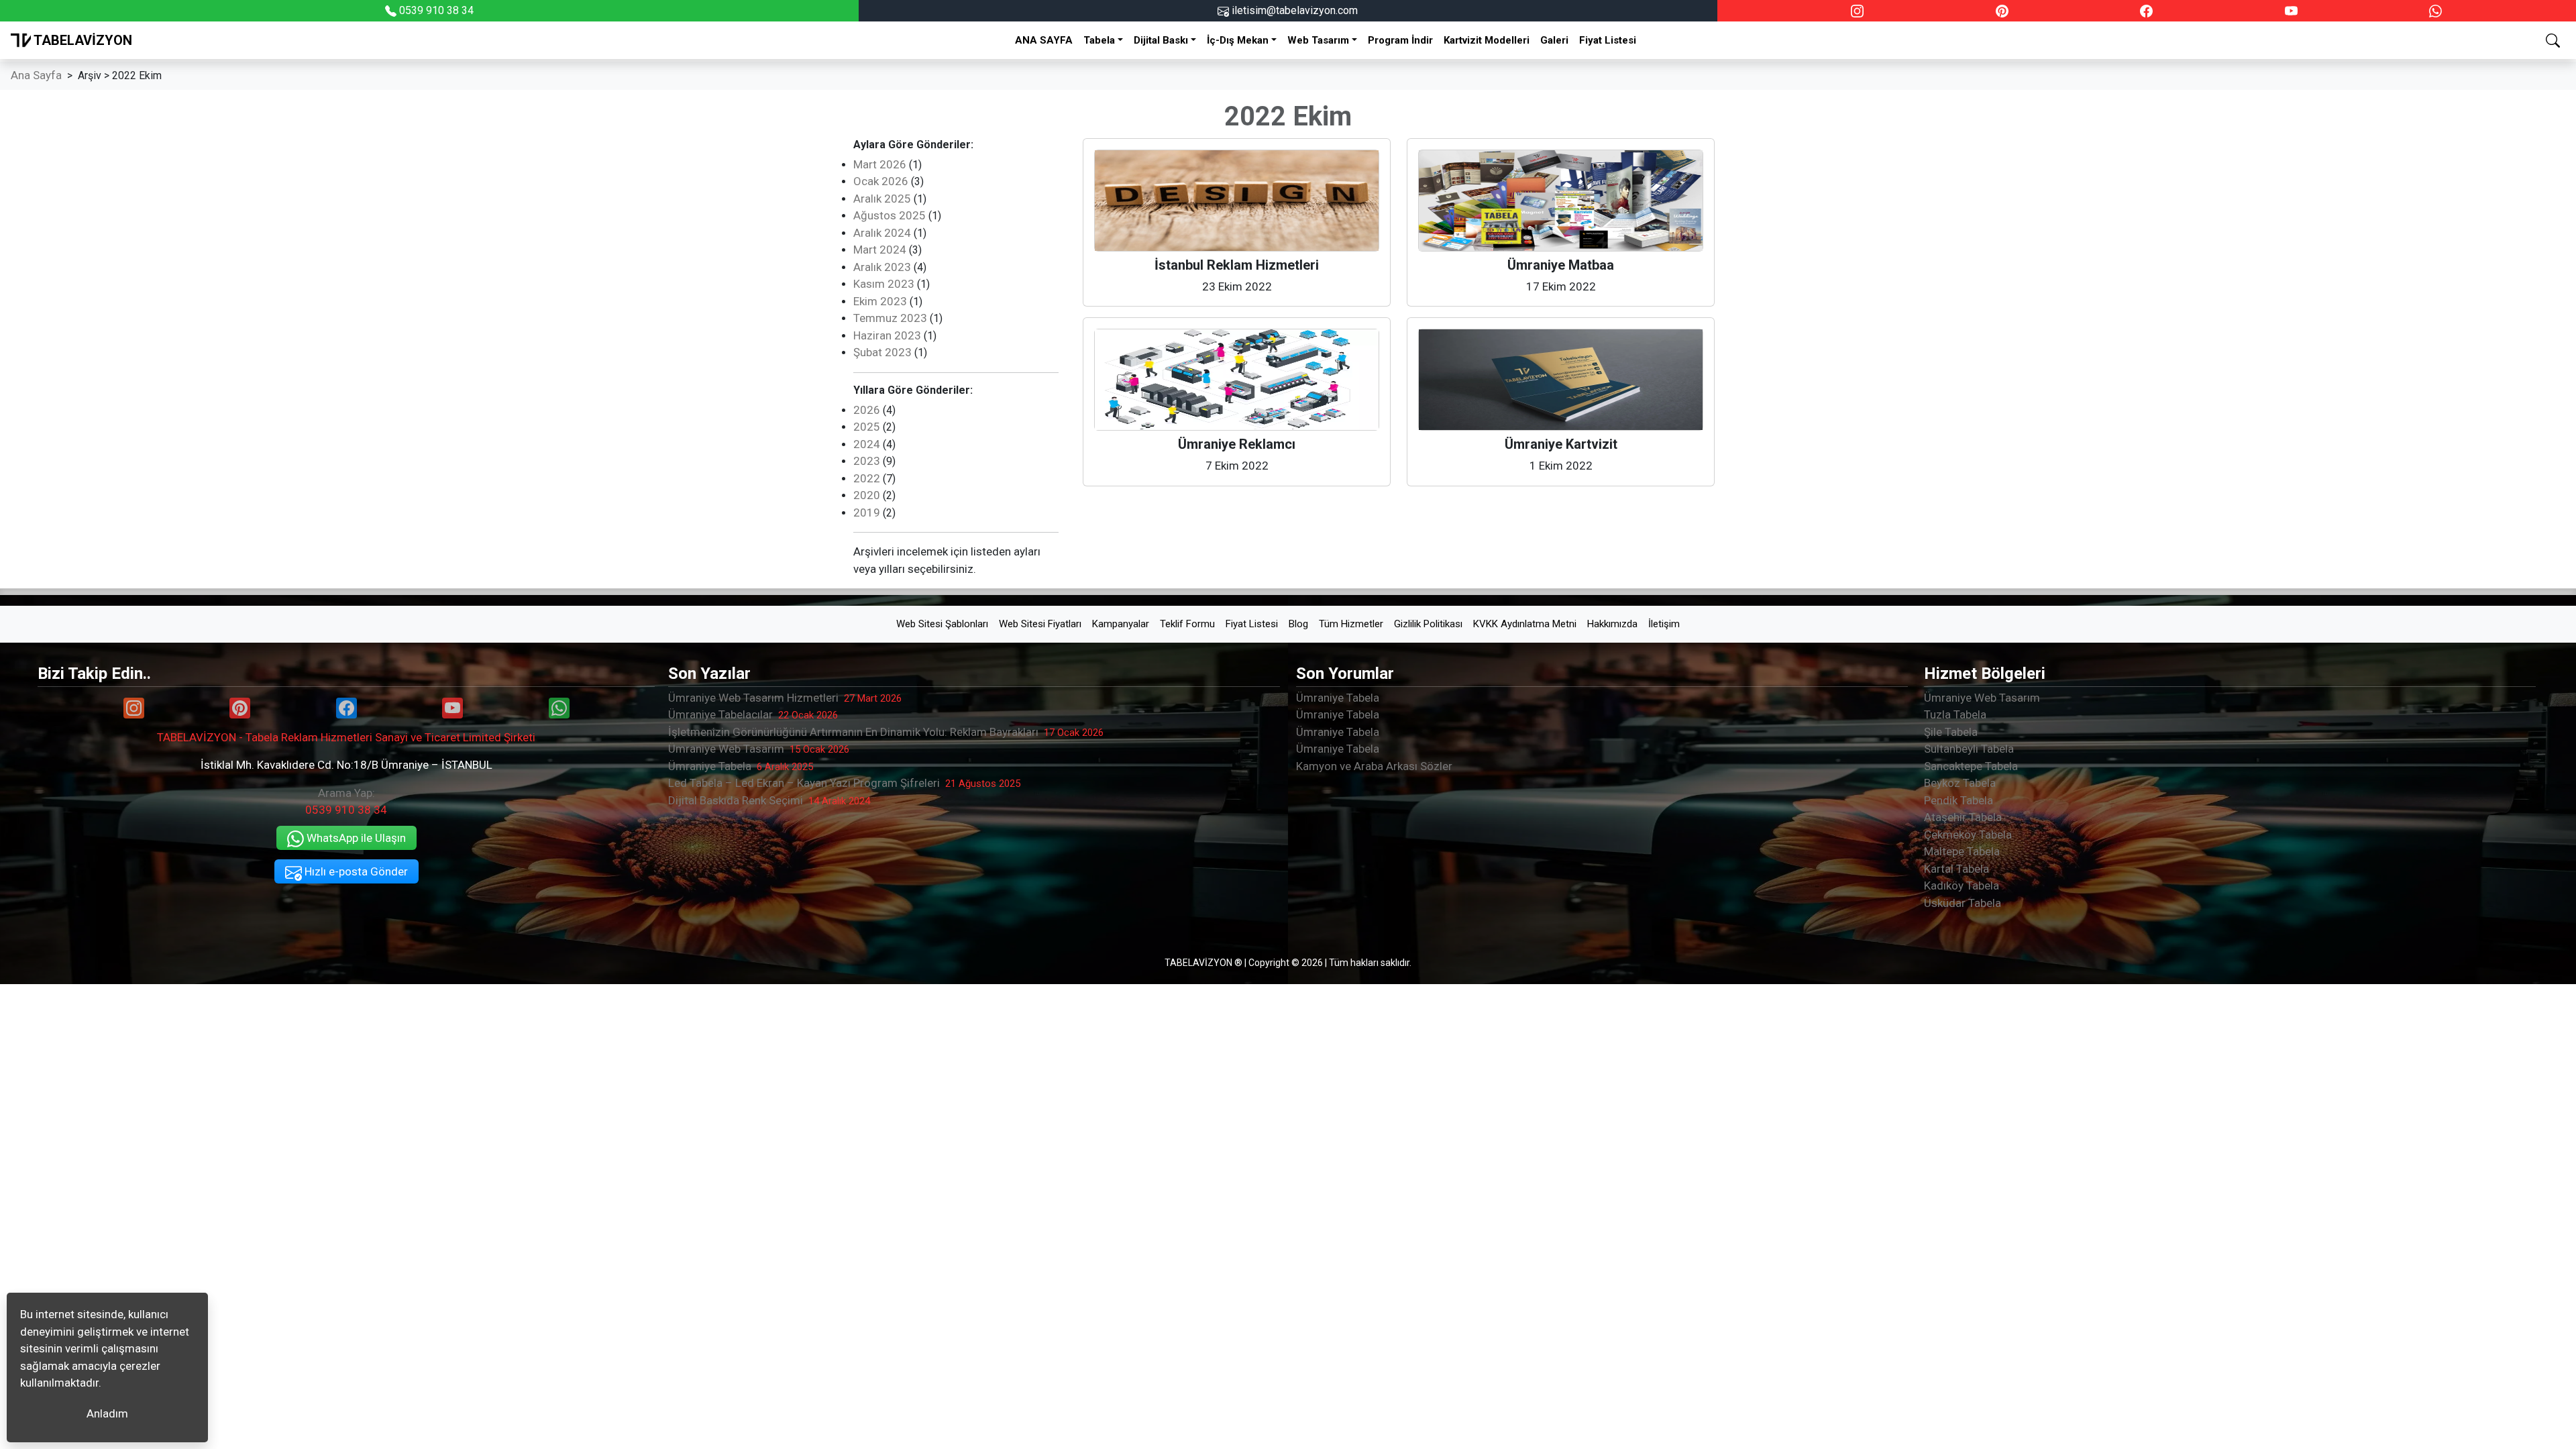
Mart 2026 (880, 164)
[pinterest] (2002, 11)
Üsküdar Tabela (1963, 903)
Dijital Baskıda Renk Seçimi (769, 800)
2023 (867, 461)
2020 (867, 495)
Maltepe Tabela (1962, 851)
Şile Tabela (1951, 732)
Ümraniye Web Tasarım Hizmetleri (785, 698)
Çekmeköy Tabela (1968, 835)
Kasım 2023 (884, 284)
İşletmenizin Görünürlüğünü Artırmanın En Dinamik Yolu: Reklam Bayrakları (886, 732)
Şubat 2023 (882, 352)
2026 (867, 410)
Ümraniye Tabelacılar (753, 714)
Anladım (107, 1413)
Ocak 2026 (881, 181)
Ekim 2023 (880, 301)
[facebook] (2146, 11)
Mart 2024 (880, 250)
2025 (867, 427)
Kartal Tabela (1956, 869)
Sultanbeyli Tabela (1969, 749)
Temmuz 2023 (890, 318)
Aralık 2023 (882, 267)
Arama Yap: (346, 802)
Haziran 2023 (887, 335)
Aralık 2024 (882, 233)
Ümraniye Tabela (741, 766)
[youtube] (2291, 11)
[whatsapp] (2435, 11)
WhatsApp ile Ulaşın (355, 838)
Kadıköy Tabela (1962, 885)
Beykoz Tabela (1960, 783)
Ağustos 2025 (890, 215)
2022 (867, 478)
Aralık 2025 (882, 199)
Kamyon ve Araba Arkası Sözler (1374, 766)
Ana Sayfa (36, 75)
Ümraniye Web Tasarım (759, 749)
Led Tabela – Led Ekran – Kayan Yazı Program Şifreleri (844, 783)
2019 (867, 513)
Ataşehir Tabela (1963, 817)
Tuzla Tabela (1955, 714)
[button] (2553, 40)
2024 (867, 444)
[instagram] (1857, 11)
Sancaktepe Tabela (1971, 766)
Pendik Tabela (1958, 800)
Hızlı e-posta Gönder (355, 871)
